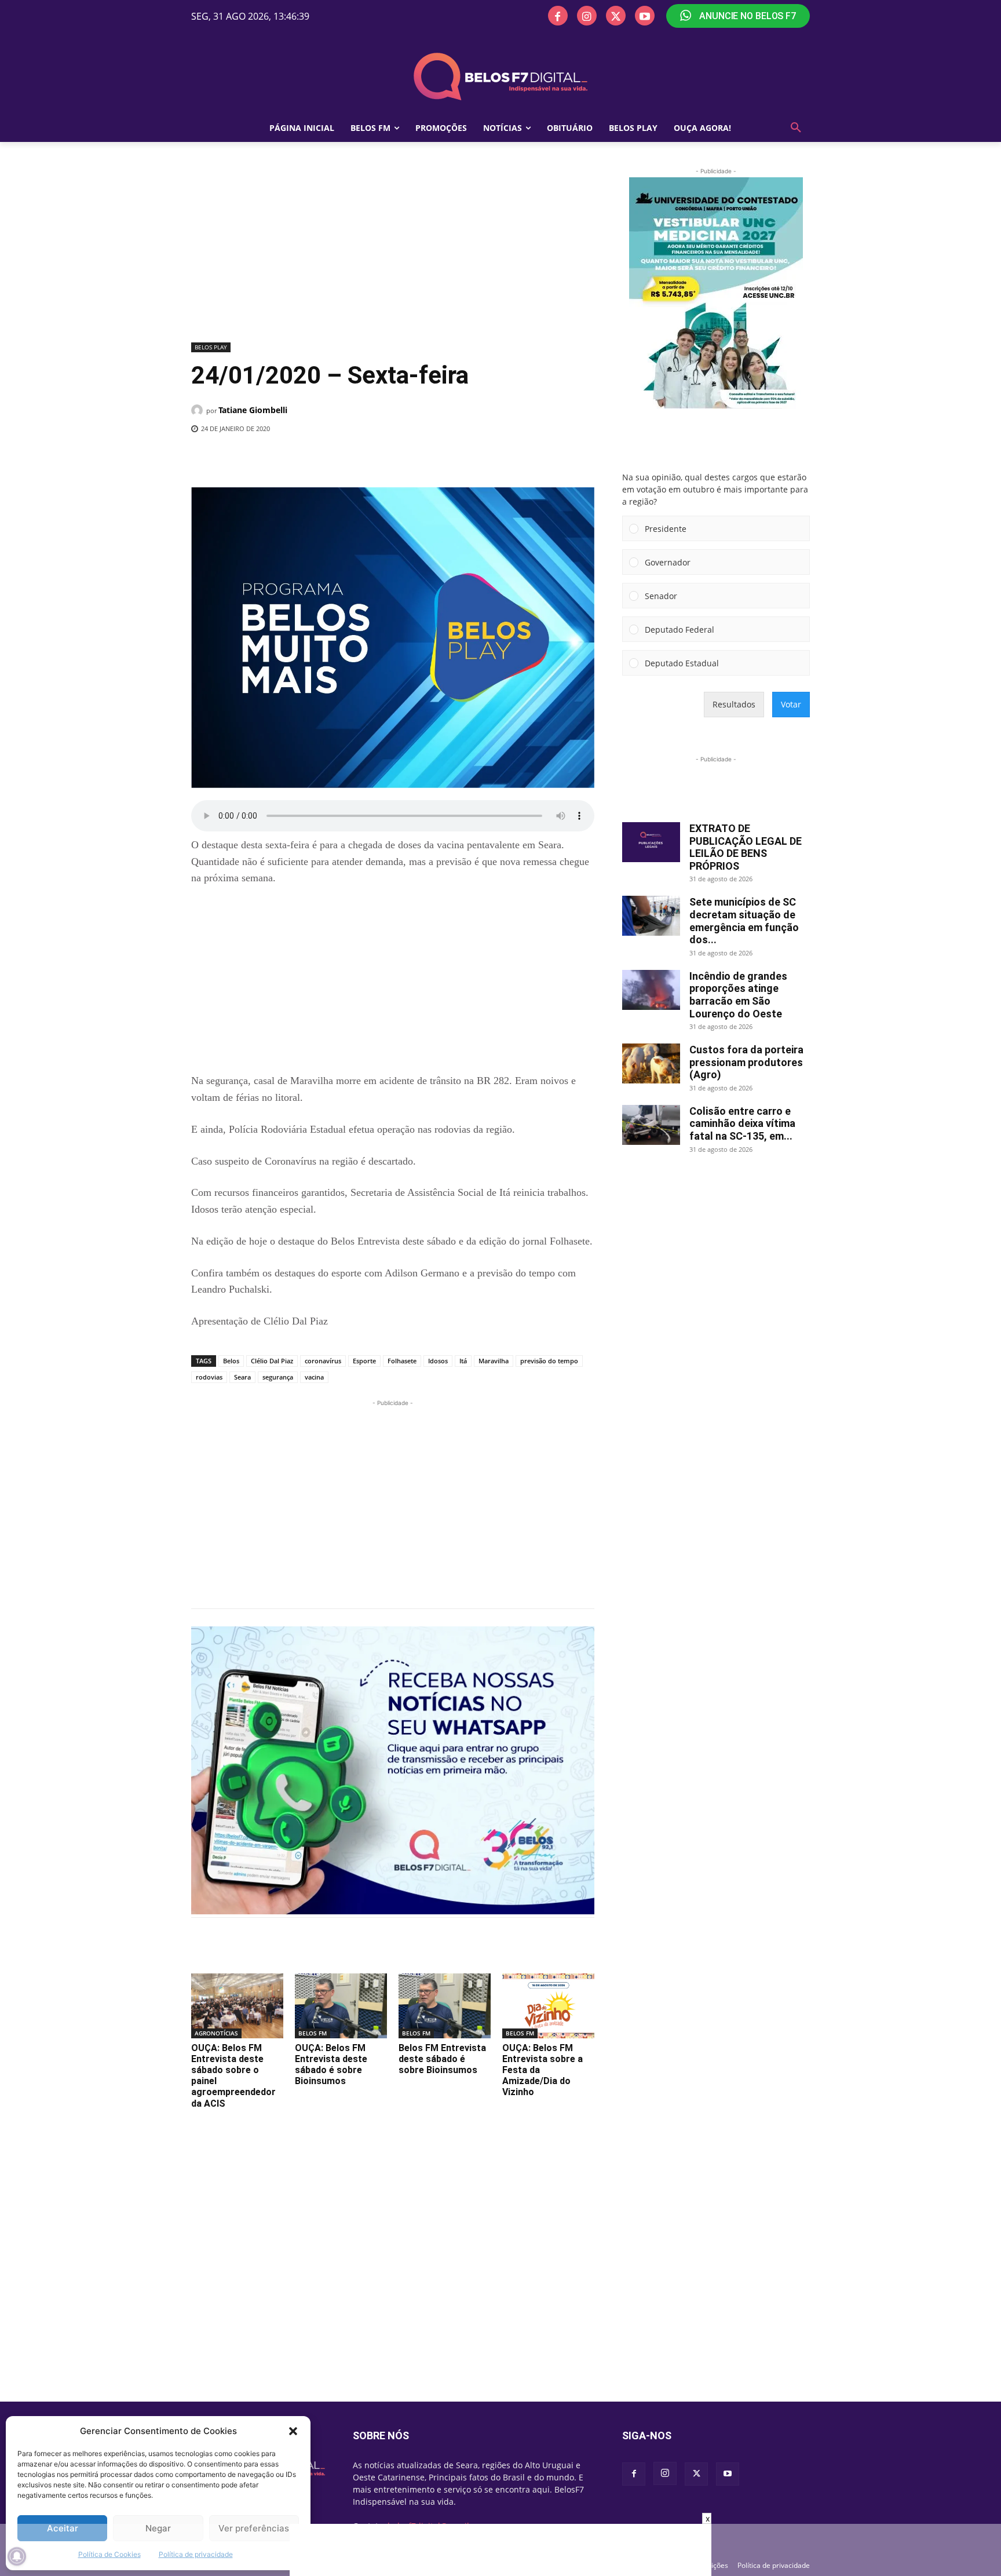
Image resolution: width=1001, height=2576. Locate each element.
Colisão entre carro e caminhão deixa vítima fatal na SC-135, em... (742, 1123)
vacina (314, 1377)
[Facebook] (558, 16)
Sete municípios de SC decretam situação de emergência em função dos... (744, 921)
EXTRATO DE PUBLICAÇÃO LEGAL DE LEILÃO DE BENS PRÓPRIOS (746, 847)
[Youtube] (645, 16)
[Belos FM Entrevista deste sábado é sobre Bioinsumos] (445, 2006)
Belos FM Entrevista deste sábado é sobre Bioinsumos (442, 2059)
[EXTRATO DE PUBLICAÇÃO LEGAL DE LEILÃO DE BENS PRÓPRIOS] (651, 842)
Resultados (734, 704)
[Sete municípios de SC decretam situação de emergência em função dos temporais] (651, 916)
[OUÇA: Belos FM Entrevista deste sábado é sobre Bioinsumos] (341, 2006)
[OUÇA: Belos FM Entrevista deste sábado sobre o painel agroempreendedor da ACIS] (237, 2006)
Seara (242, 1377)
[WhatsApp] (381, 458)
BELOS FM (313, 2033)
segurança (278, 1377)
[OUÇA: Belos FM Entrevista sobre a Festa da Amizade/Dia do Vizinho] (548, 2006)
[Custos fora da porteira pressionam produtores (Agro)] (651, 1063)
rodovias (209, 1377)
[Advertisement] (393, 252)
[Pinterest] (354, 458)
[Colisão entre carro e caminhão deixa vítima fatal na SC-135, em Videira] (651, 1125)
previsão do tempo (549, 1361)
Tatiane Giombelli (253, 410)
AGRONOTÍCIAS (216, 2033)
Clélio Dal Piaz (272, 1361)
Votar (791, 704)
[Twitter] (616, 16)
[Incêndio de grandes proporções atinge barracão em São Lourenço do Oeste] (651, 990)
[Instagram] (587, 16)
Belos (231, 1361)
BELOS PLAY (211, 347)
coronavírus (323, 1361)
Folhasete (402, 1361)
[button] (293, 2431)
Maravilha (494, 1361)
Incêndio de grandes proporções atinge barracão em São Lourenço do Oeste (738, 995)
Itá (463, 1361)
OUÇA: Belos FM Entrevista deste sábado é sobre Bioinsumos (331, 2065)
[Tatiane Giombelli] (199, 410)
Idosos (438, 1361)
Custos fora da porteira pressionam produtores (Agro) (746, 1062)
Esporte (364, 1361)
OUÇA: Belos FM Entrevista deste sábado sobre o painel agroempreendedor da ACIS (233, 2076)
